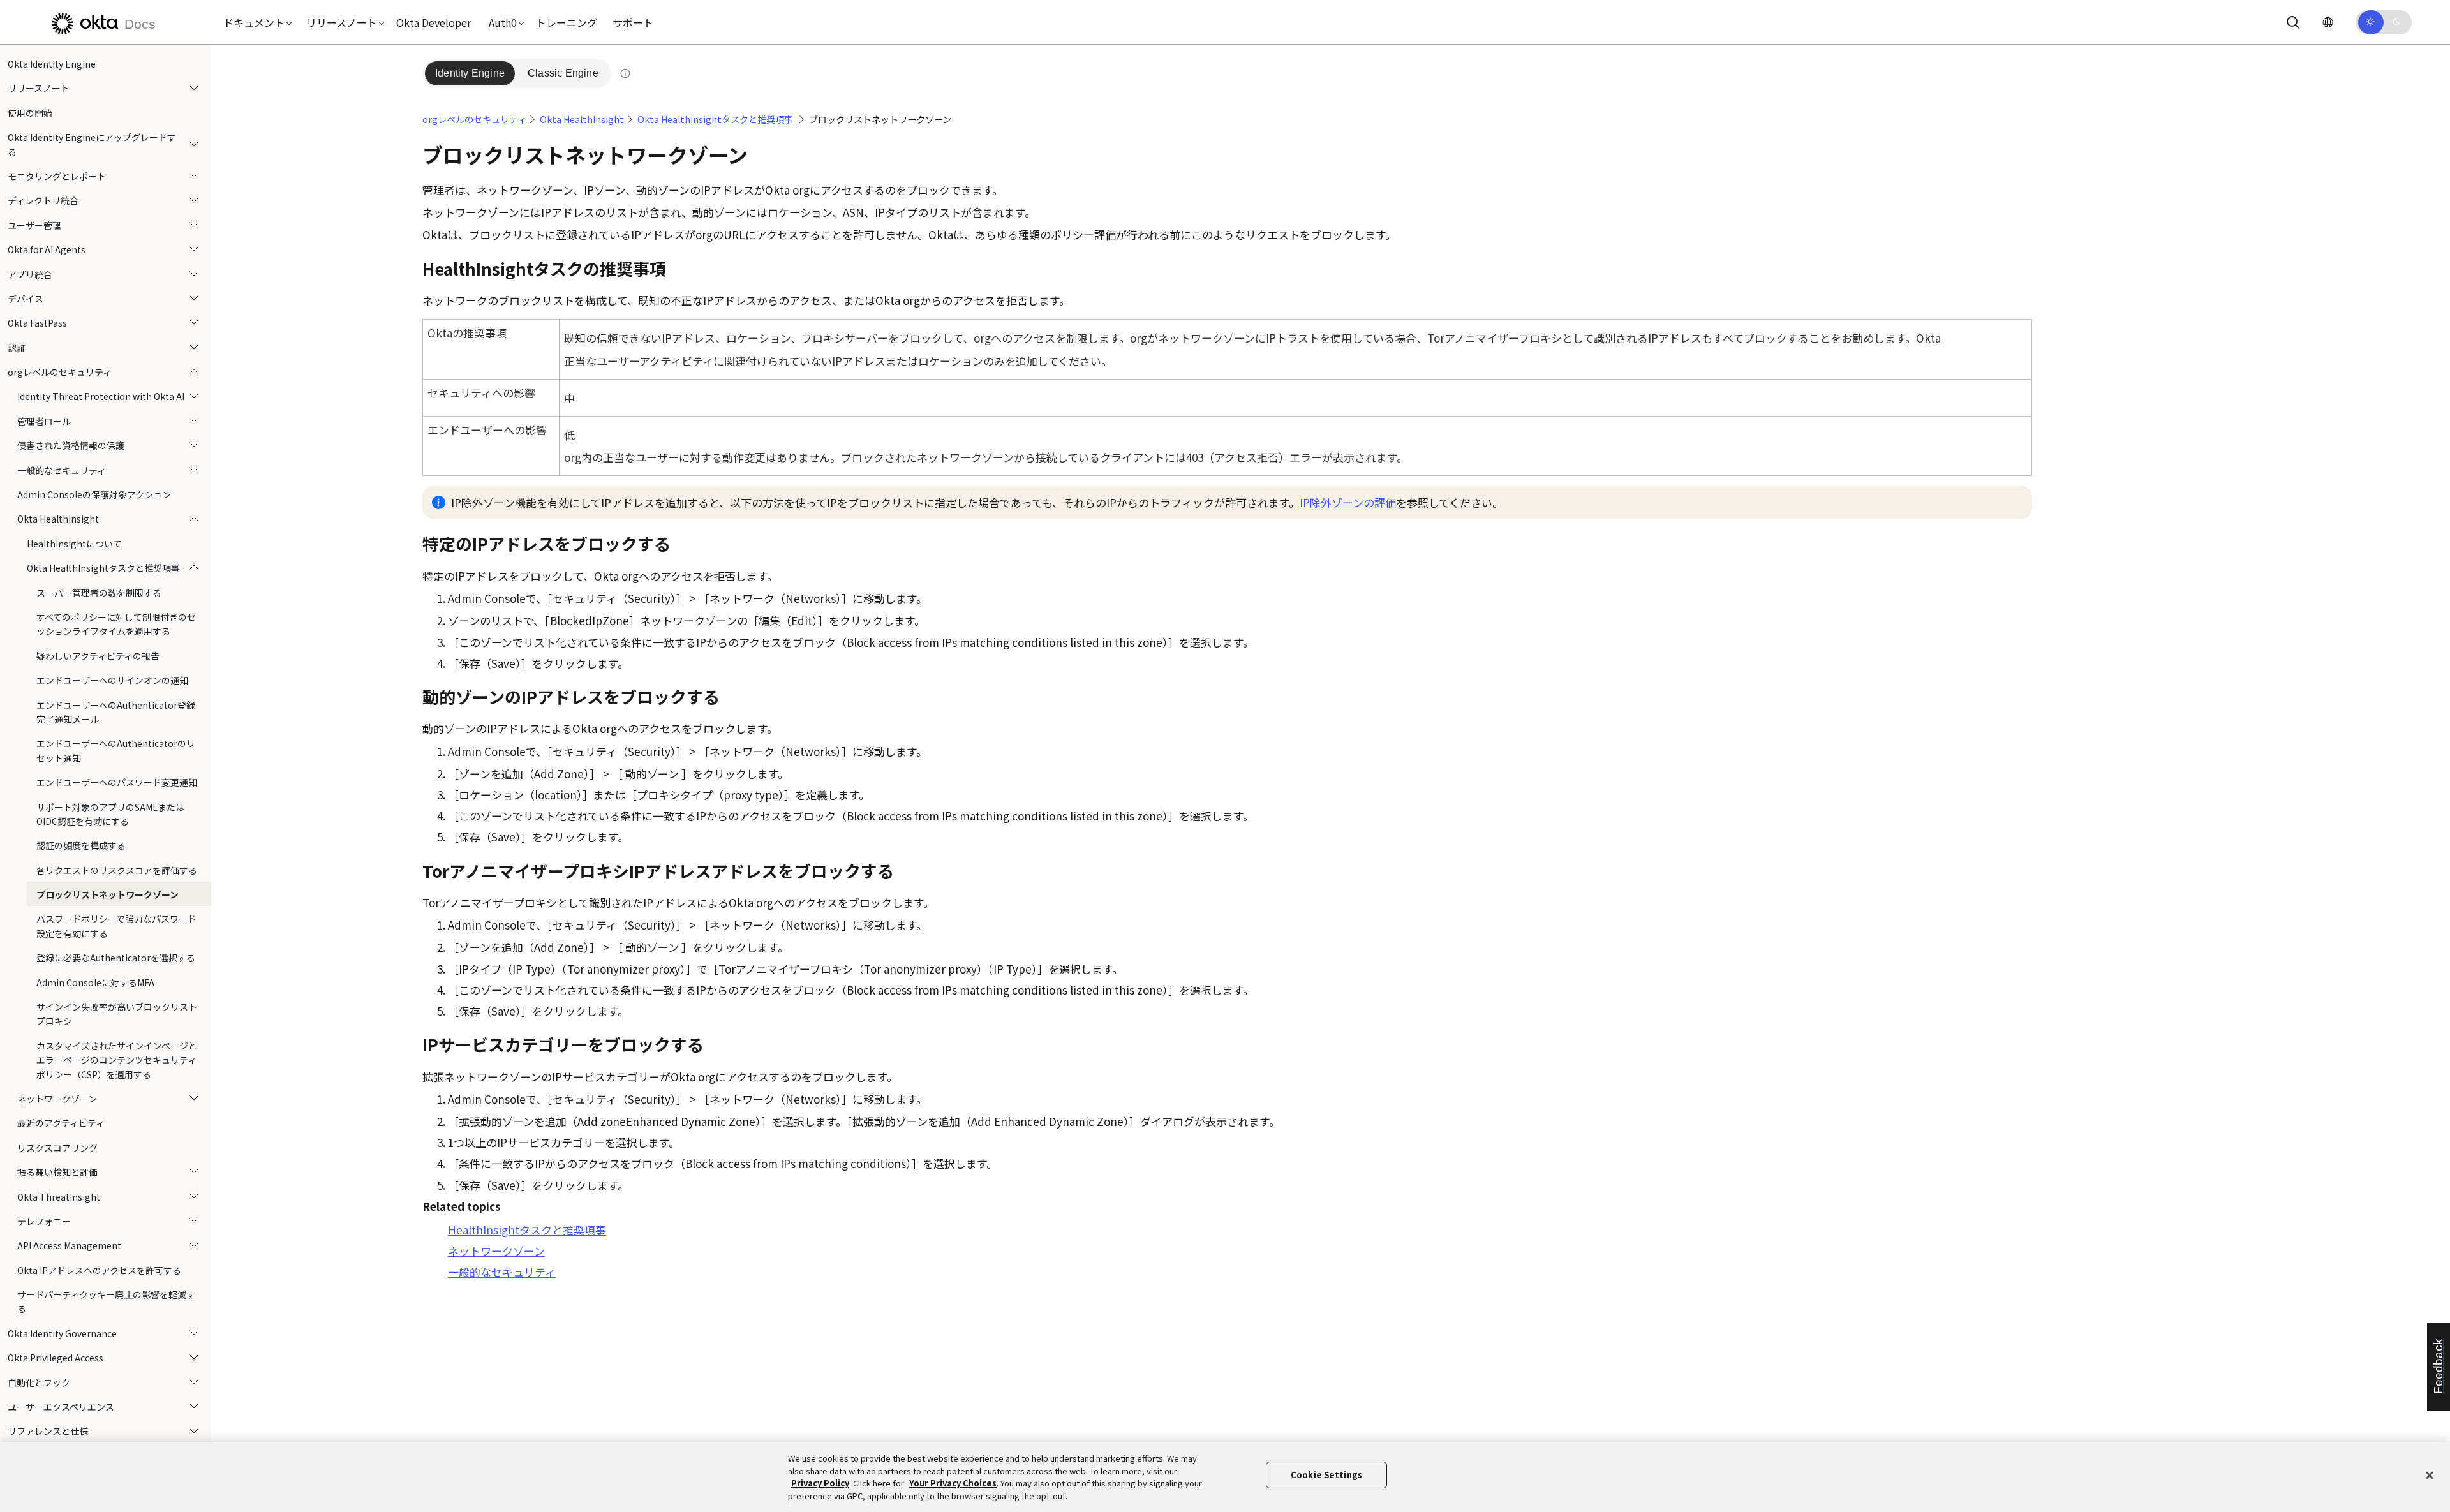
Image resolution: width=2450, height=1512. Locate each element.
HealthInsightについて (74, 544)
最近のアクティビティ (61, 1123)
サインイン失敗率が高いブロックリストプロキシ (117, 1014)
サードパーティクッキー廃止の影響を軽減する (106, 1301)
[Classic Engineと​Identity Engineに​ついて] (625, 73)
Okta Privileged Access (56, 1358)
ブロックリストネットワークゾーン (108, 894)
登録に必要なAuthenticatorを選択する (116, 958)
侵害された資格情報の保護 (71, 445)
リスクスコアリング (57, 1148)
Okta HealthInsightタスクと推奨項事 (103, 568)
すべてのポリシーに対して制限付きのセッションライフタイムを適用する (116, 624)
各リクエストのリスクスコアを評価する (117, 870)
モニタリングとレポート (57, 176)
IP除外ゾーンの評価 (1348, 502)
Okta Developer (434, 22)
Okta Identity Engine (52, 64)
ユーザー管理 (34, 225)
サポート (633, 22)
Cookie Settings (1326, 1475)
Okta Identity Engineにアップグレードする (92, 144)
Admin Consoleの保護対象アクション (94, 494)
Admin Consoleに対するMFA (95, 982)
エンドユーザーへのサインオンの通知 (112, 680)
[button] (255, 22)
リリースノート (39, 88)
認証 (17, 348)
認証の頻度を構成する (81, 845)
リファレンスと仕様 (48, 1431)
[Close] (2430, 1475)
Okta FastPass (37, 323)
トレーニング (567, 22)
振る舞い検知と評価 (57, 1172)
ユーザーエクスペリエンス (61, 1407)
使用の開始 (30, 113)
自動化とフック (39, 1382)
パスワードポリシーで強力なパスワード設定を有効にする (116, 926)
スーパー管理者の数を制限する (99, 593)
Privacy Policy (820, 1483)
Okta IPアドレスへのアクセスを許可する (99, 1270)
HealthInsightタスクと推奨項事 (527, 1230)
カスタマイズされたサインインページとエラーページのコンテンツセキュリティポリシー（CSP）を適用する (117, 1060)
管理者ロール (44, 421)
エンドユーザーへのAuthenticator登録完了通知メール (116, 712)
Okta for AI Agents (47, 249)
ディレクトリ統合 (43, 200)
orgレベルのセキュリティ (60, 372)
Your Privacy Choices (953, 1483)
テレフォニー (44, 1221)
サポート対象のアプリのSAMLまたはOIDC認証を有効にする (110, 814)
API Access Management (69, 1245)
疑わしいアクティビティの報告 (98, 656)
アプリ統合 (30, 274)
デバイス (26, 299)
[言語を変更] (2327, 22)
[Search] (2293, 22)
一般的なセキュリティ (62, 470)
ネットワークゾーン (57, 1099)
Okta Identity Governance (62, 1333)
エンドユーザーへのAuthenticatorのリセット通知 (116, 750)
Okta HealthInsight (58, 519)
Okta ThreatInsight (59, 1197)
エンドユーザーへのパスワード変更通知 (117, 782)
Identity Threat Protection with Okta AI (101, 396)
